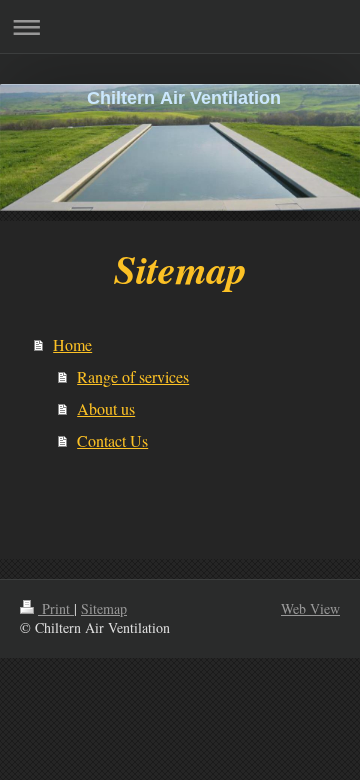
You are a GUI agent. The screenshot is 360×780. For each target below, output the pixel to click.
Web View (310, 608)
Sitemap (104, 608)
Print (56, 608)
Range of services (133, 376)
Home (72, 344)
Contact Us (112, 440)
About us (106, 408)
